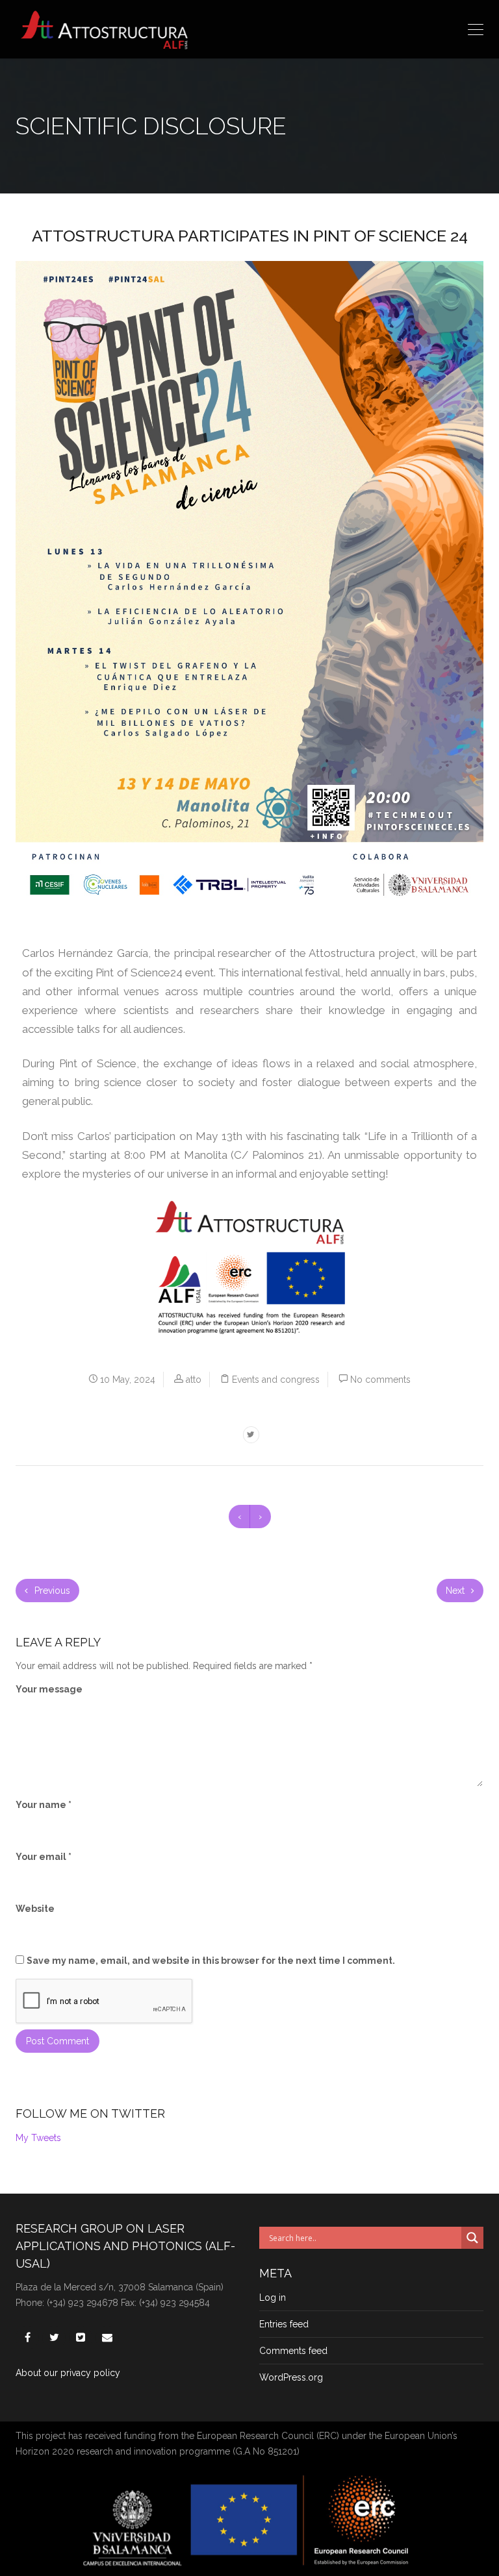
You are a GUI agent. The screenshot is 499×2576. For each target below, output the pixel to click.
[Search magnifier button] (472, 2238)
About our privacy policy (68, 2373)
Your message (49, 1689)
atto (194, 1380)
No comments (380, 1380)
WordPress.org (291, 2377)
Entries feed (284, 2324)
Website (35, 1909)
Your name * (44, 1805)
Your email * (44, 1857)
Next (456, 1591)
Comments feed (293, 2351)
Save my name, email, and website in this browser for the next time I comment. (211, 1961)
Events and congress (276, 1380)
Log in (273, 2297)
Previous (51, 1591)
